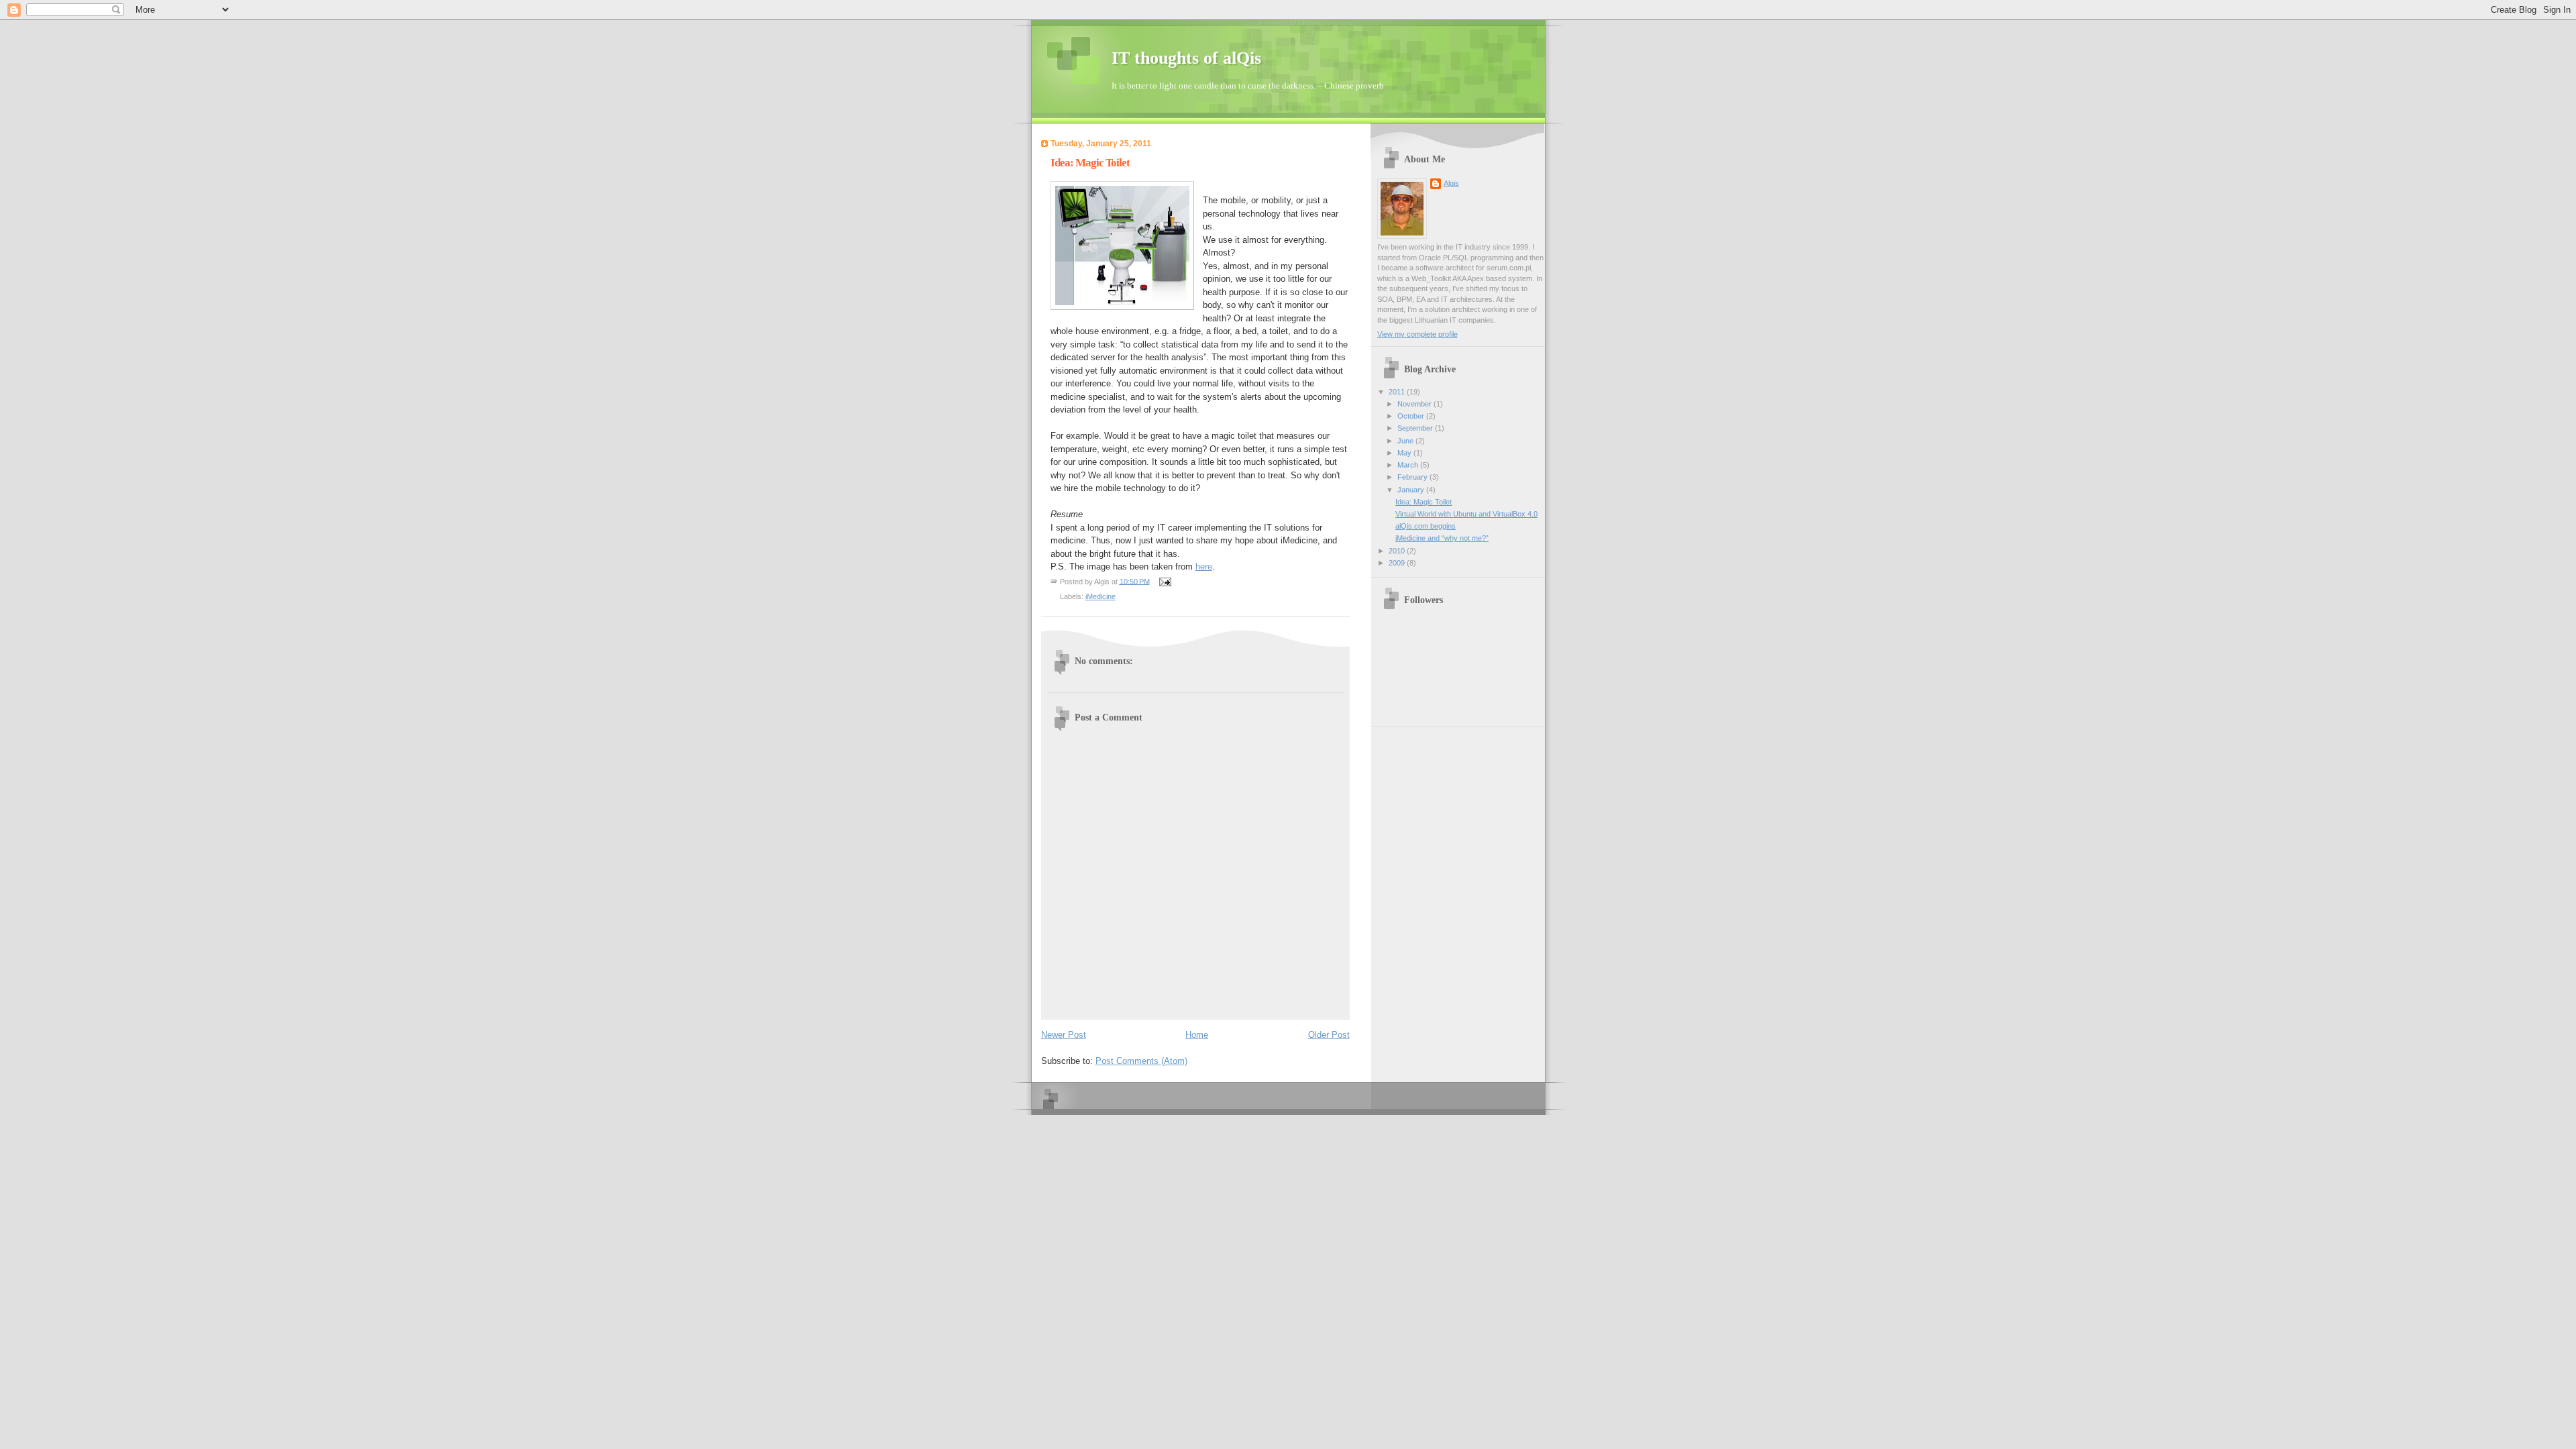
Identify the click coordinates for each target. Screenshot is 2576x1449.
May (1405, 453)
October (1412, 416)
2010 (1398, 551)
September (1416, 428)
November (1415, 404)
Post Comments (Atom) (1141, 1061)
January (1412, 490)
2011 (1398, 392)
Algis (1451, 183)
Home (1197, 1035)
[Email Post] (1165, 581)
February (1413, 477)
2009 (1398, 563)
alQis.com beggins (1426, 526)
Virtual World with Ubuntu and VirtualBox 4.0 (1466, 514)
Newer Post (1064, 1035)
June (1406, 441)
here (1204, 567)
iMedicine (1101, 596)
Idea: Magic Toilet (1424, 502)
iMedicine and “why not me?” (1442, 538)
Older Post (1329, 1035)
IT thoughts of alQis (1186, 58)
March (1409, 465)
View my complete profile (1417, 334)
